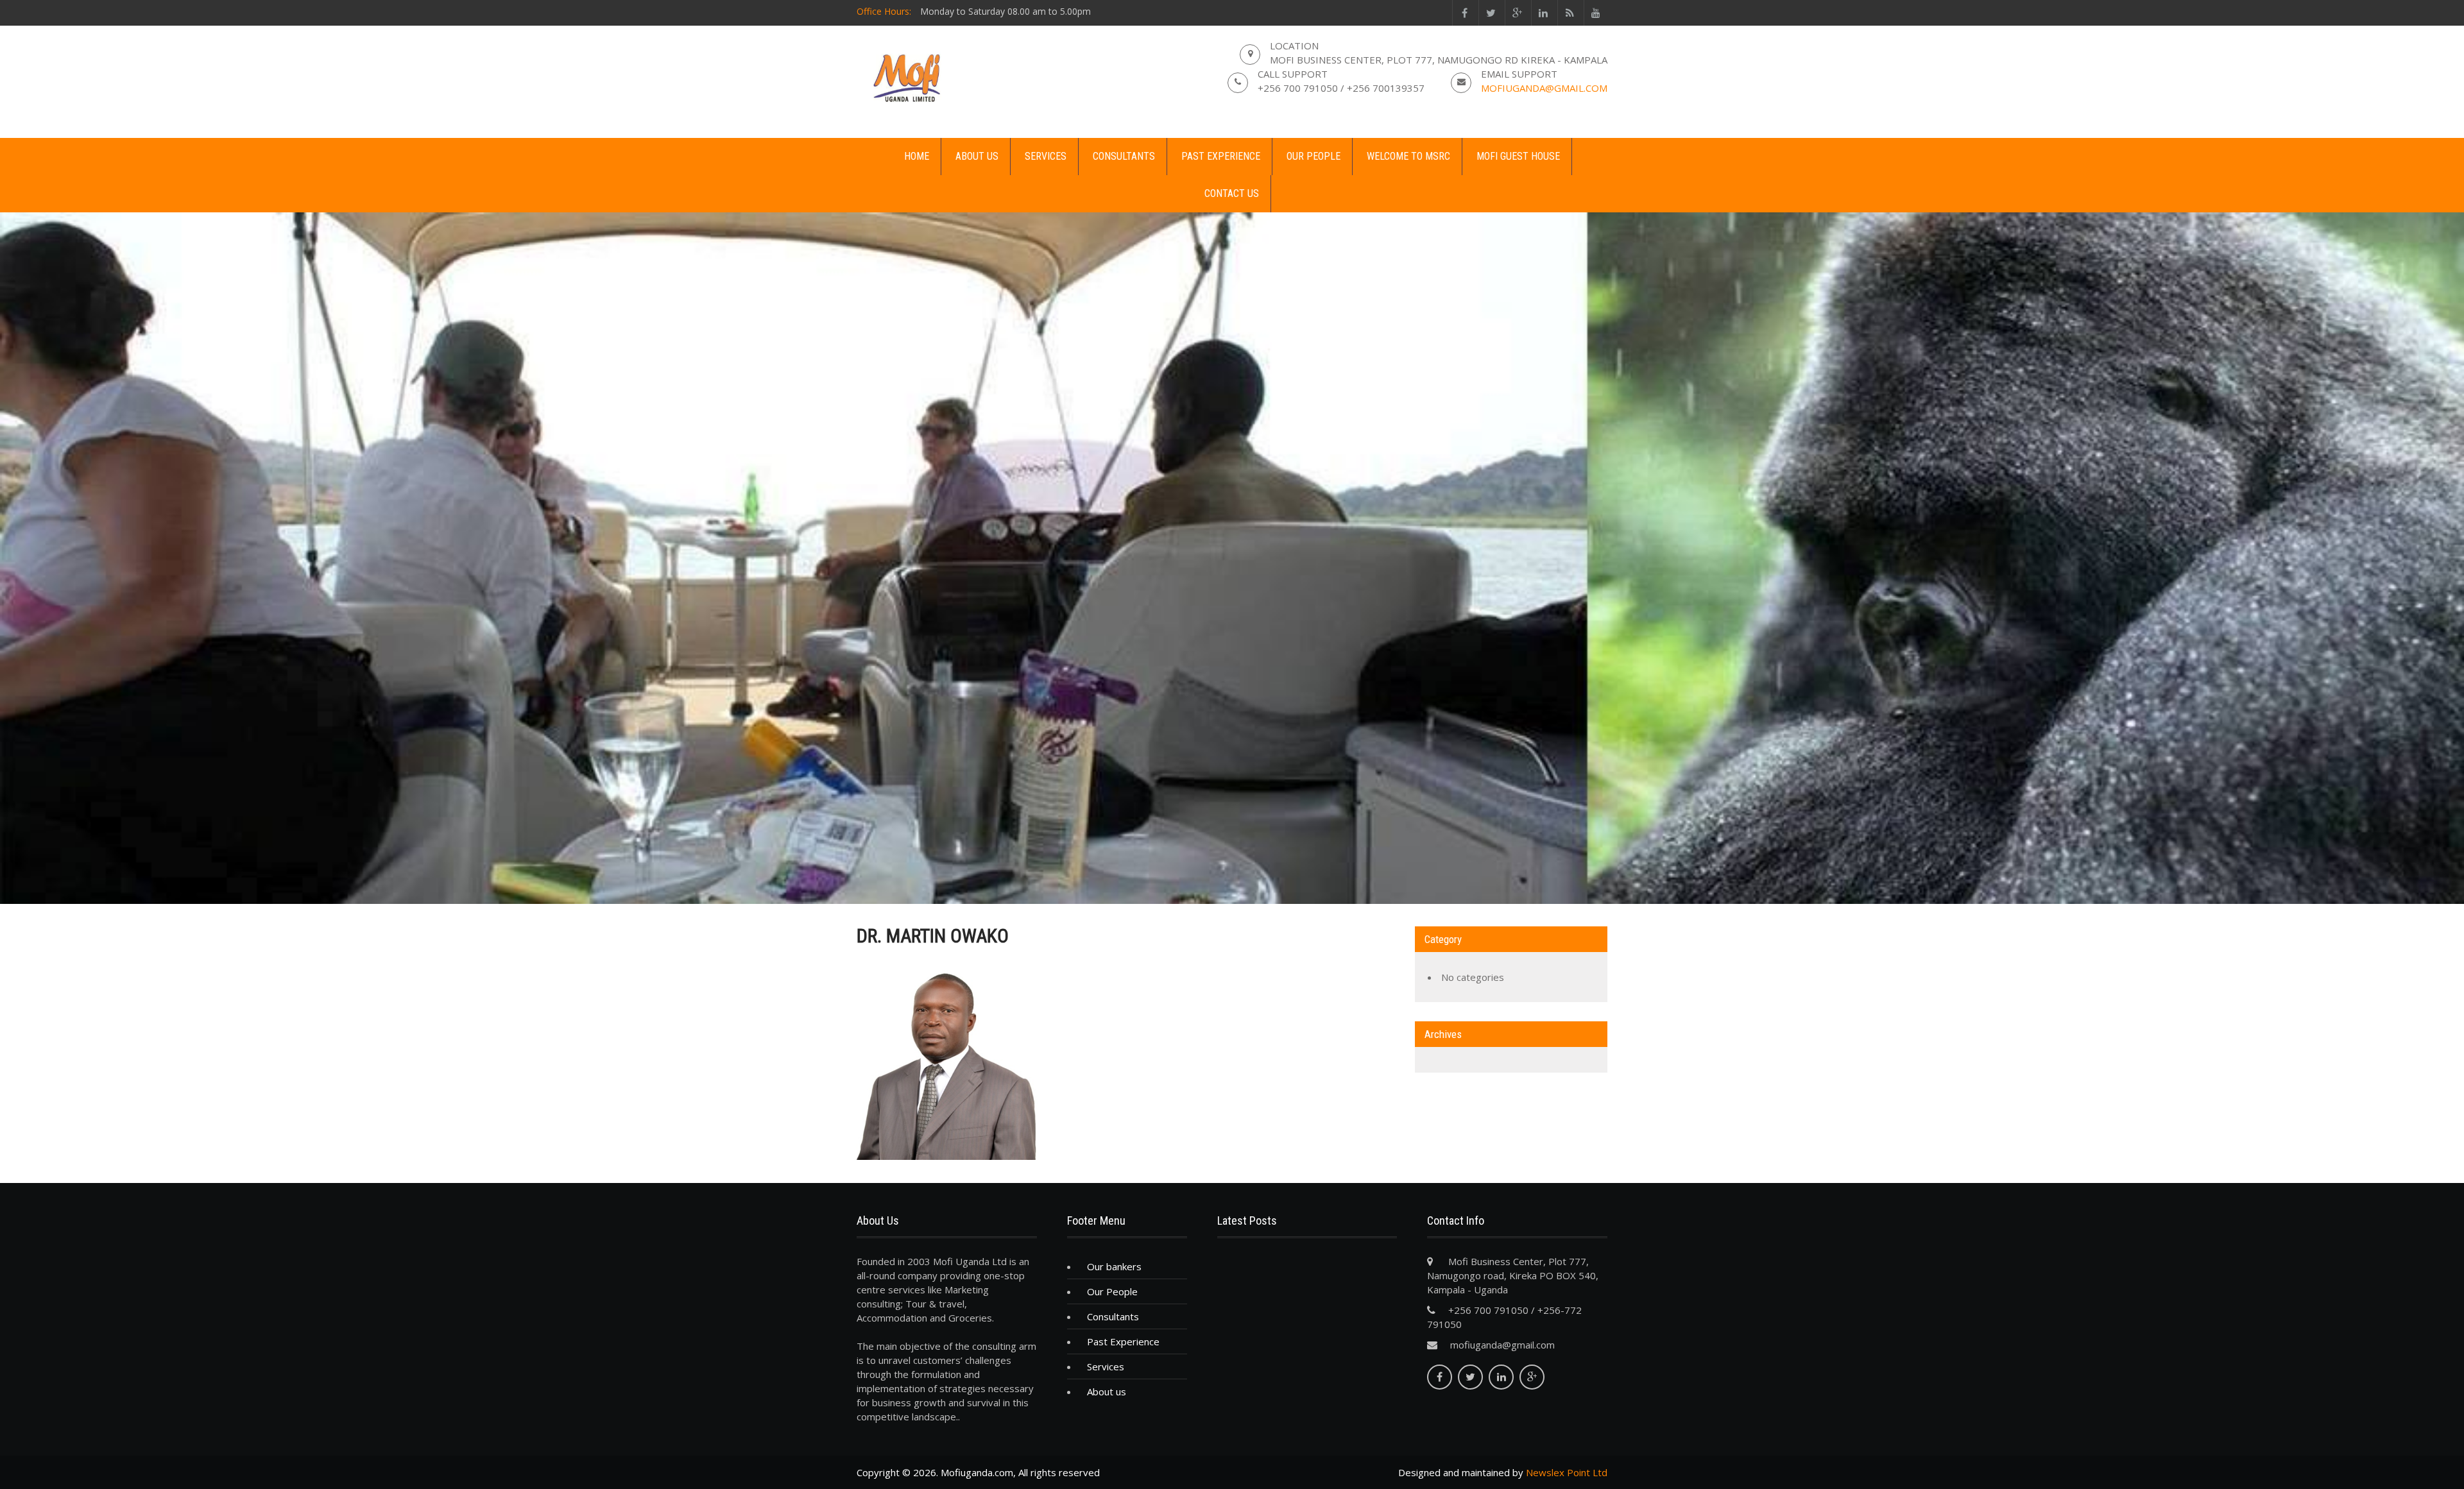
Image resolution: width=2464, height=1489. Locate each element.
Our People (1313, 156)
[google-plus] (1517, 13)
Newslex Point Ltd (1567, 1472)
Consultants (1124, 156)
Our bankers (1114, 1266)
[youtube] (1596, 13)
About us (977, 156)
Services (1046, 156)
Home (917, 156)
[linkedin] (1543, 13)
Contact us (1232, 193)
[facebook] (1464, 13)
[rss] (1569, 13)
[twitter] (1490, 13)
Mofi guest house (1518, 156)
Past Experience (1221, 156)
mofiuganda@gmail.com (1544, 88)
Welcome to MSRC (1408, 156)
